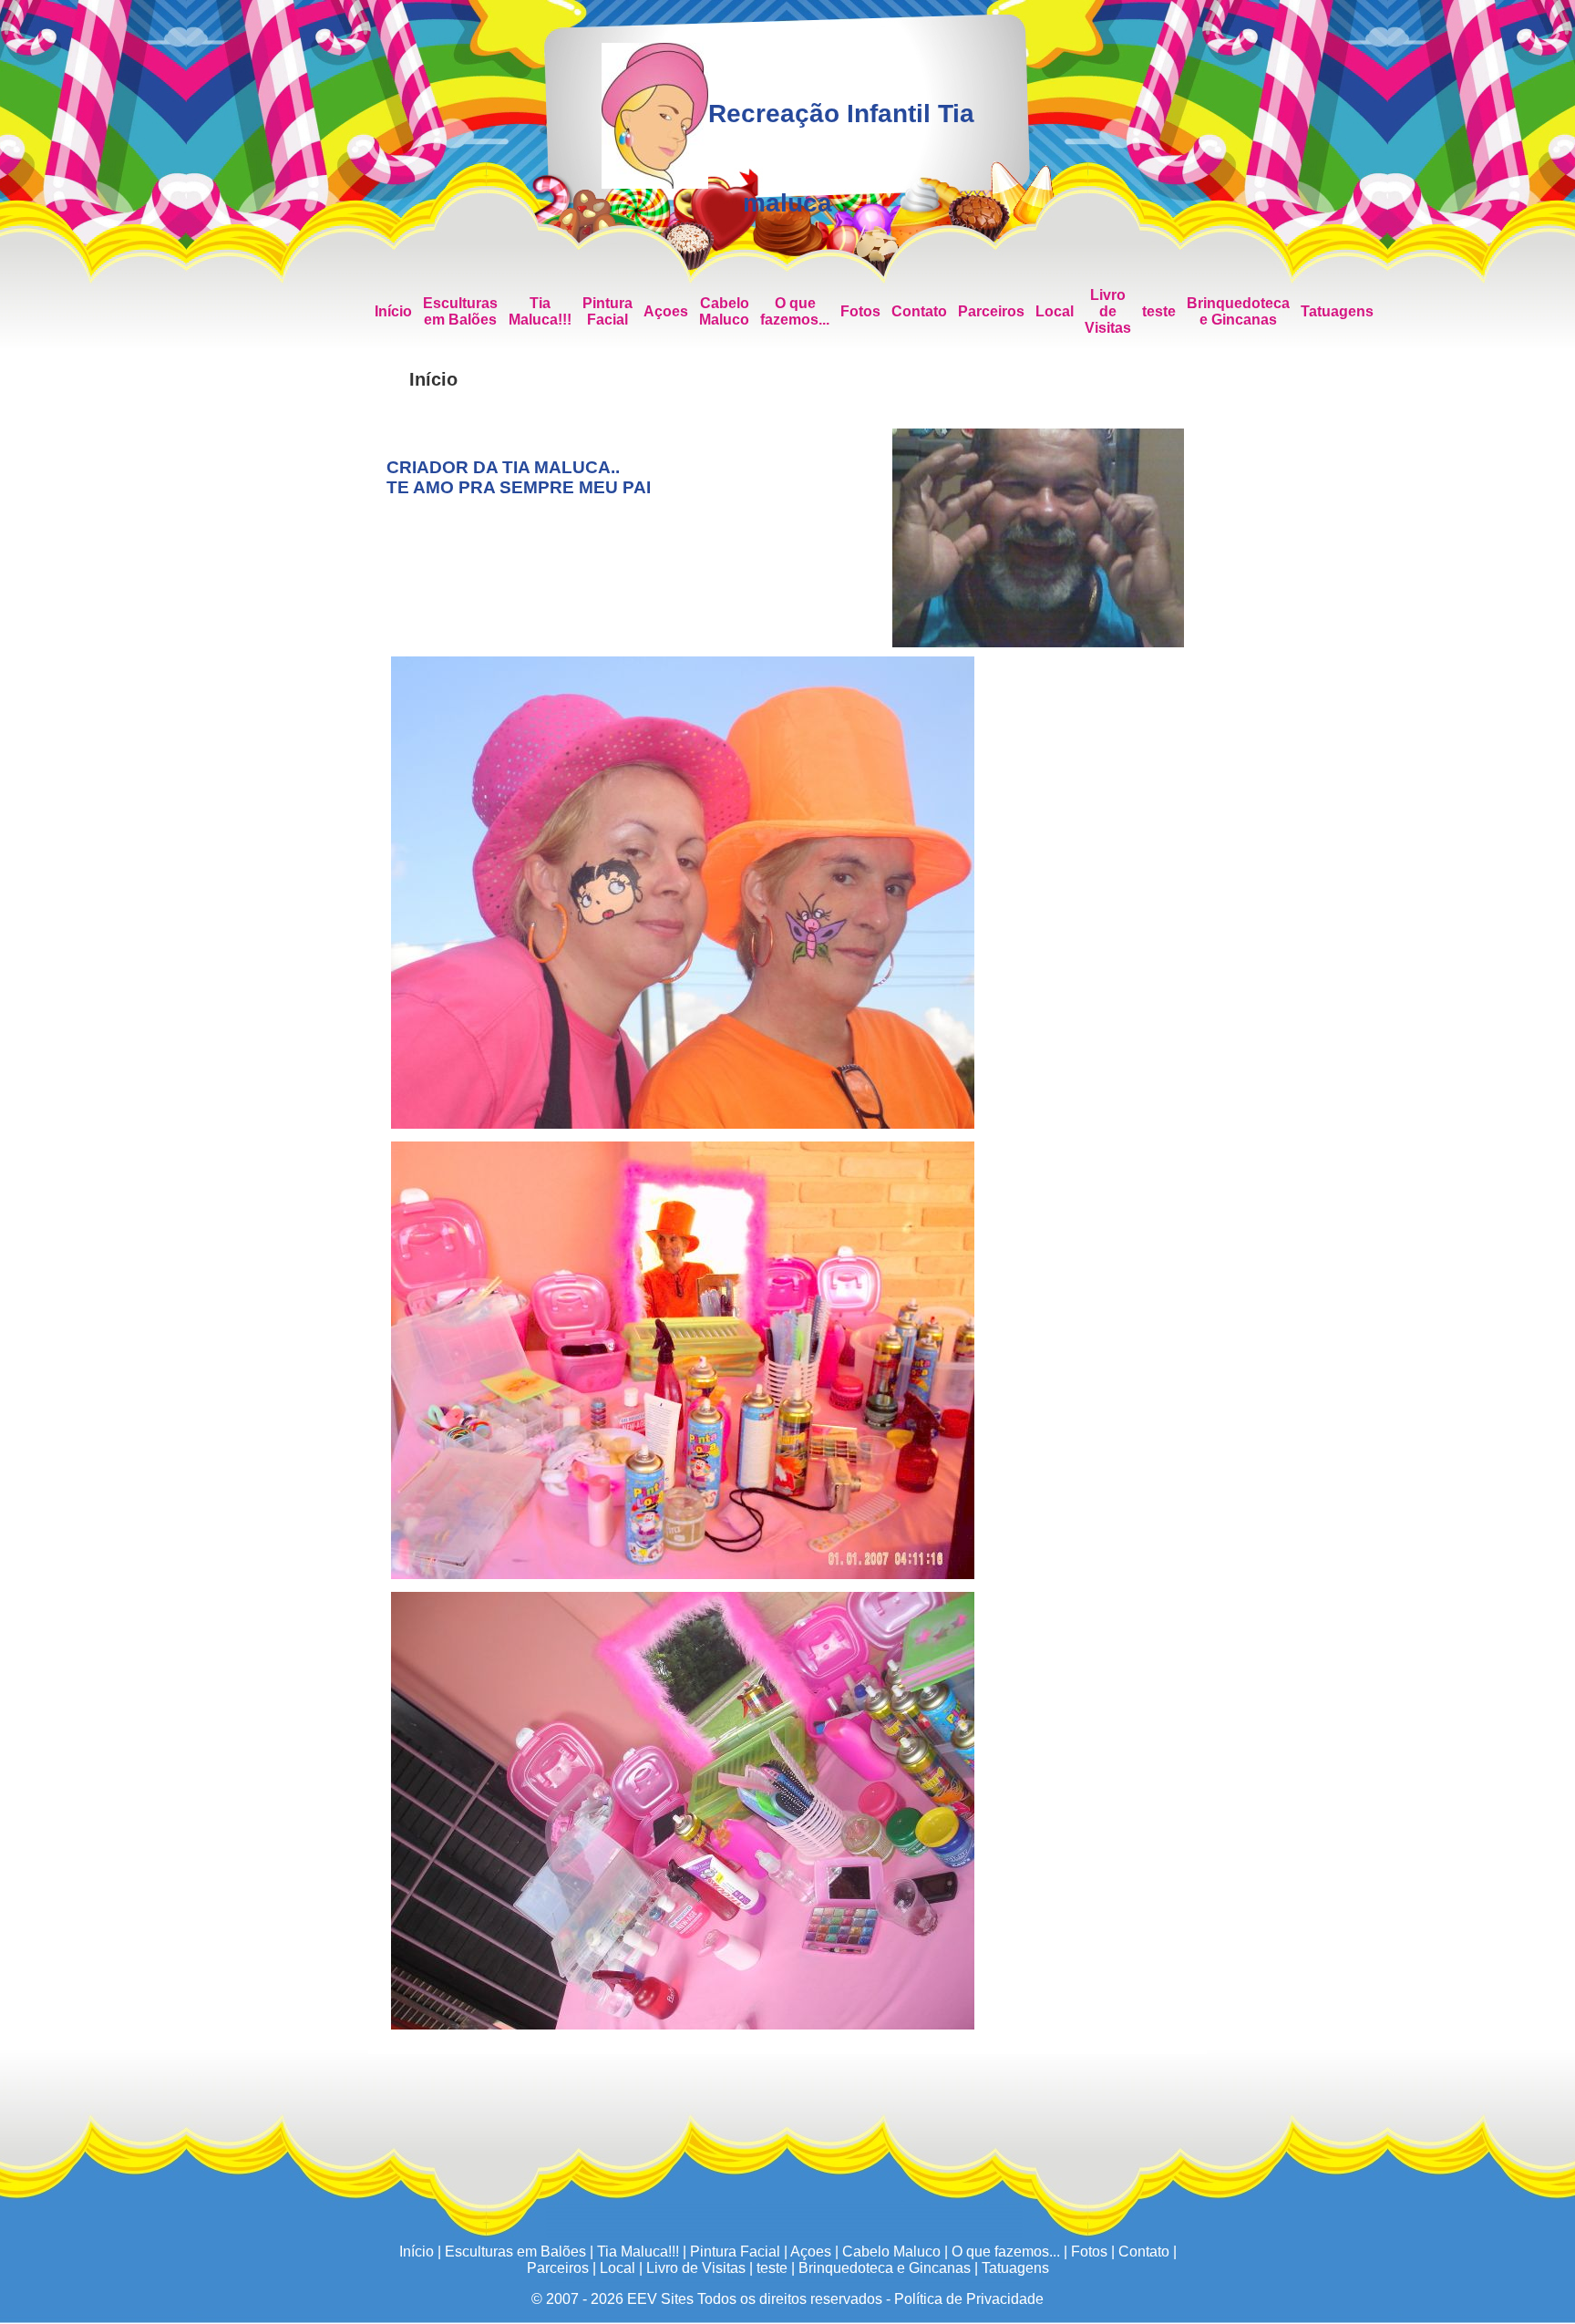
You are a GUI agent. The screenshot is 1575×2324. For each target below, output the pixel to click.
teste (1159, 311)
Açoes (666, 311)
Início (393, 311)
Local (1055, 311)
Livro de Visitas (1108, 311)
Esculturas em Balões (460, 311)
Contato (919, 311)
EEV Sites (660, 2299)
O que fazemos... (795, 311)
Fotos (860, 311)
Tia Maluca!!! (540, 311)
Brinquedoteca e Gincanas (1238, 311)
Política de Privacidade (969, 2299)
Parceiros (991, 311)
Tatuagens (1337, 311)
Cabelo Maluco (724, 311)
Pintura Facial (607, 311)
